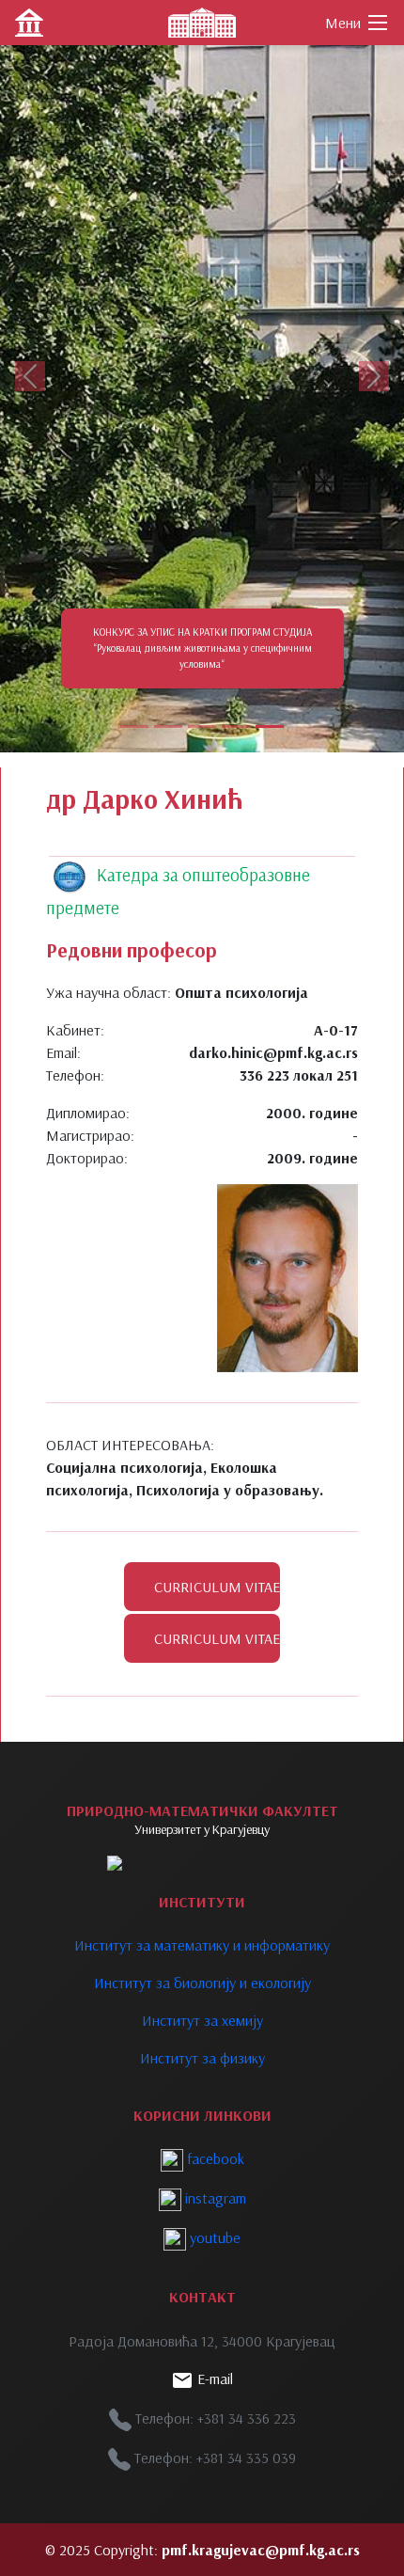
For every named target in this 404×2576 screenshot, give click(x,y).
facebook (214, 2158)
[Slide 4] (236, 727)
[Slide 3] (202, 727)
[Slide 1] (134, 727)
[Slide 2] (168, 727)
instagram (214, 2198)
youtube (213, 2237)
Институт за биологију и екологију (202, 1983)
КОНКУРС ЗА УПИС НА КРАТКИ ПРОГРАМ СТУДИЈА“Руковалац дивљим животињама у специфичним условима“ (202, 648)
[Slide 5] (270, 727)
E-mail (213, 2378)
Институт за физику (202, 2058)
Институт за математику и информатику (202, 1945)
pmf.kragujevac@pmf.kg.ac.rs (261, 2550)
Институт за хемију (202, 2020)
